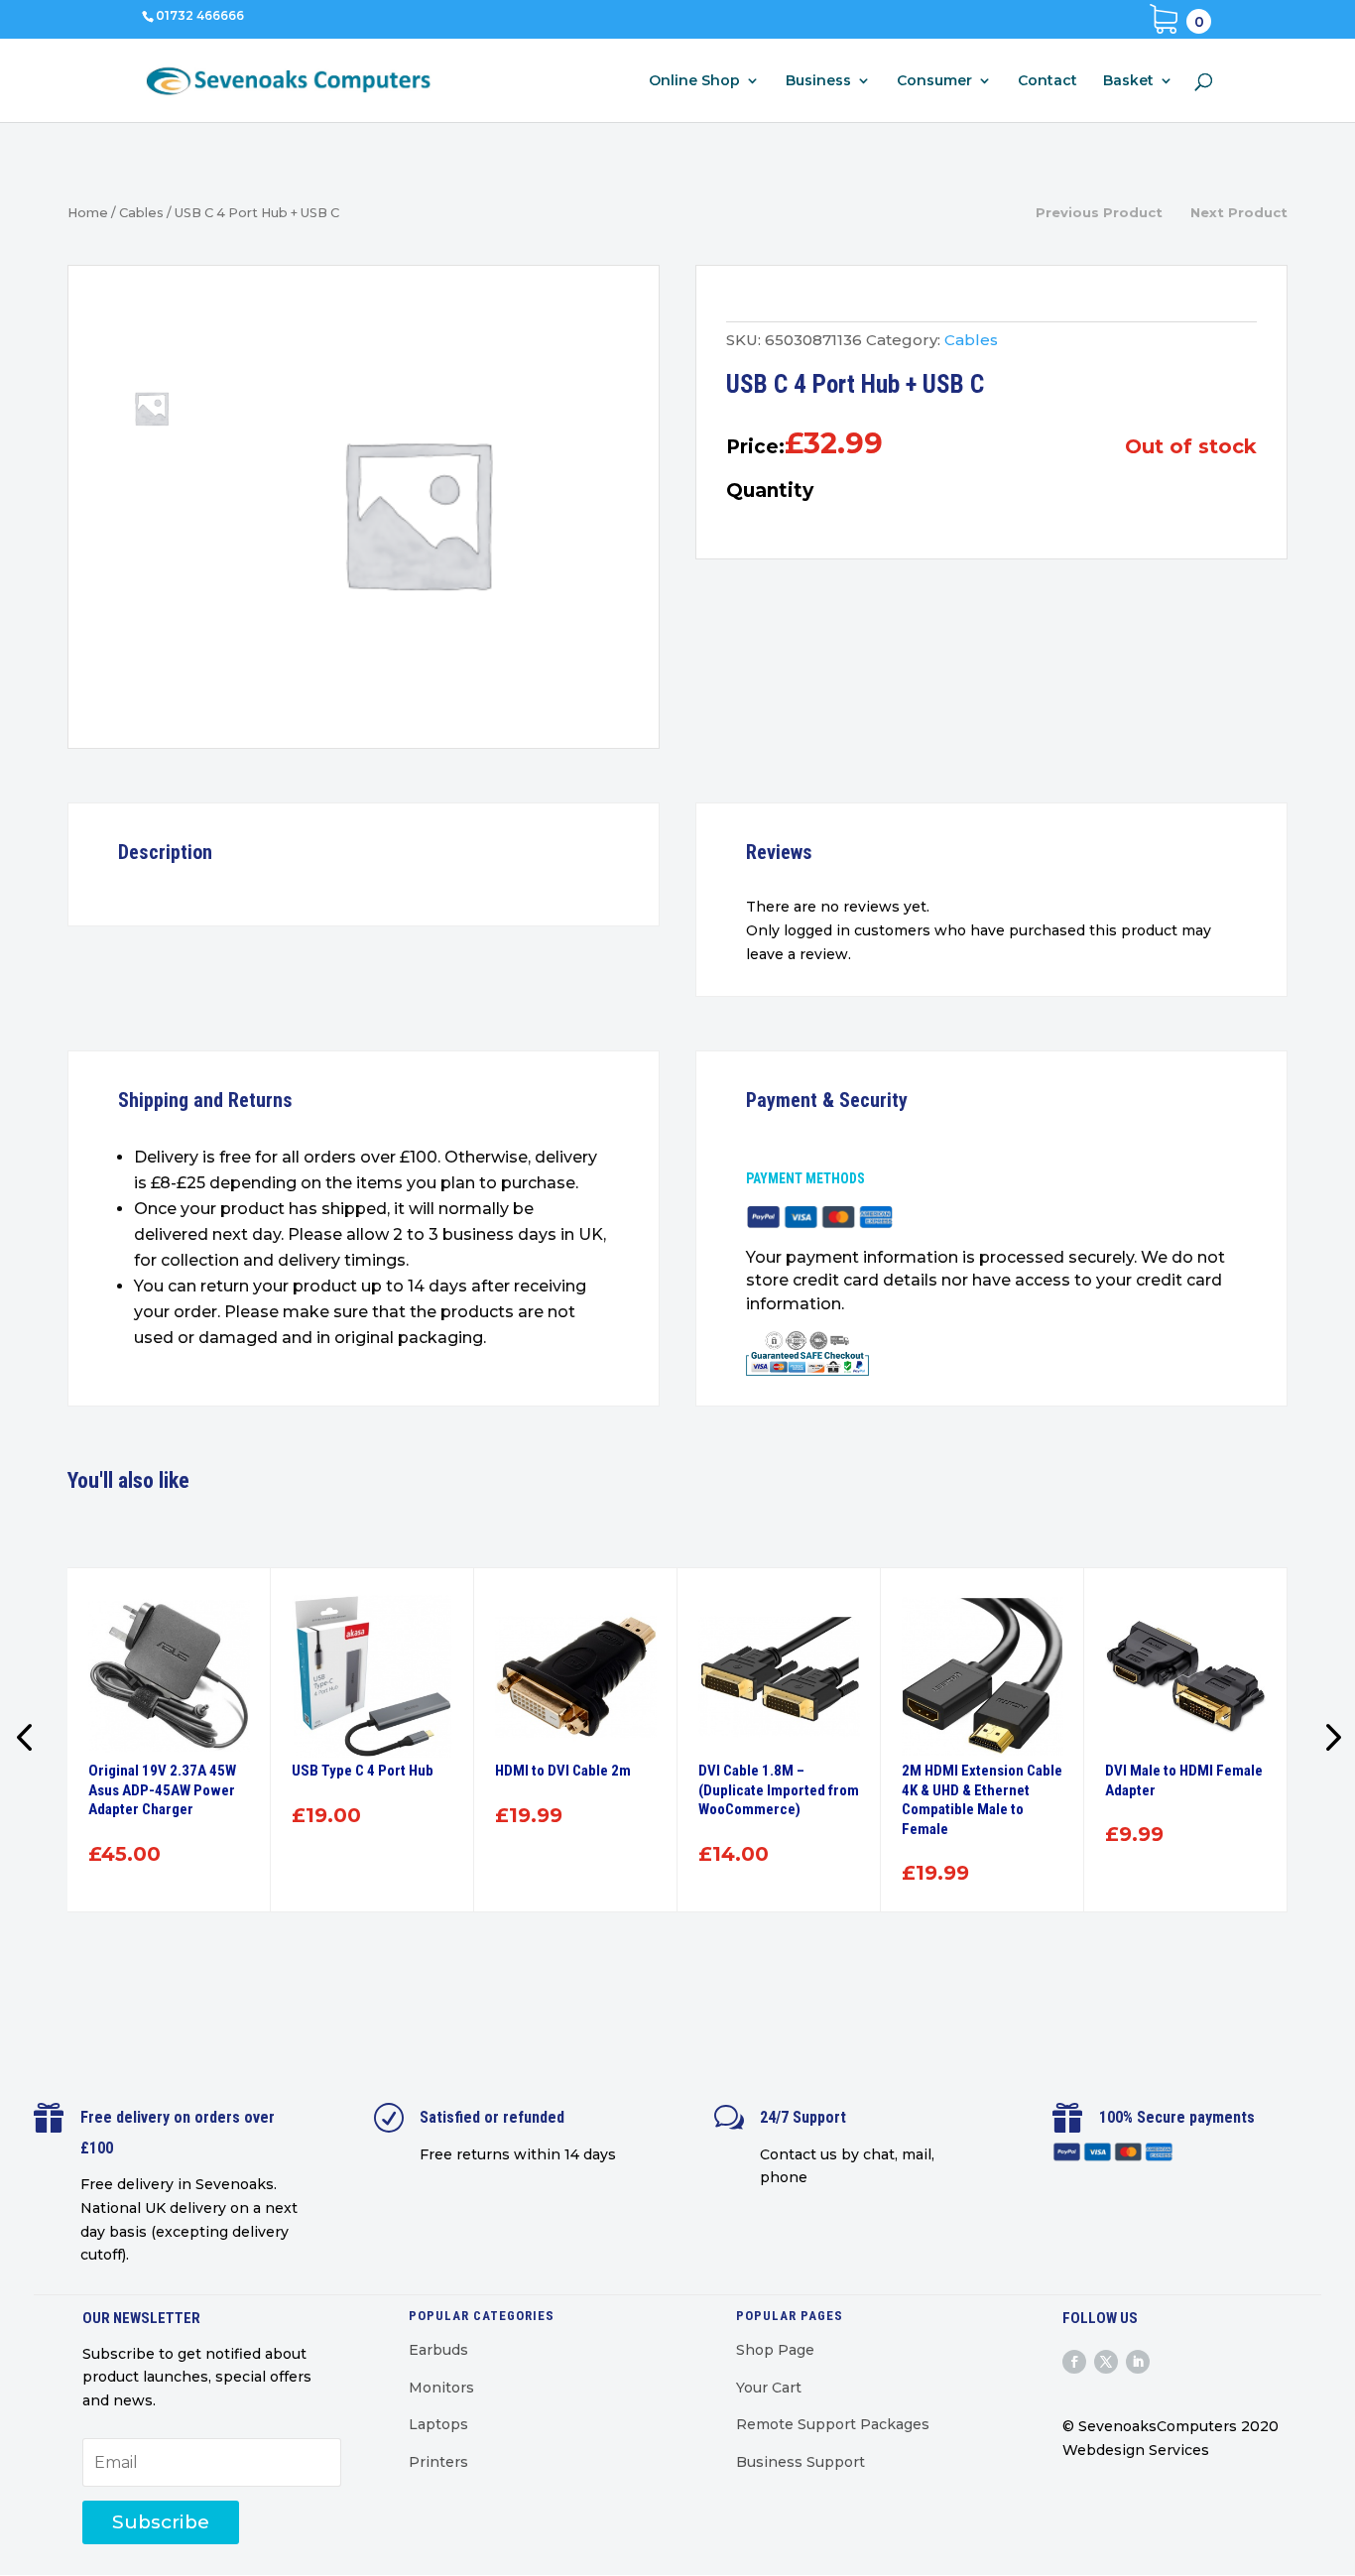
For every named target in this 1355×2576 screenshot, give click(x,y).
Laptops (438, 2424)
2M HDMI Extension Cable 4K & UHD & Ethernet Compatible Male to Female (982, 1800)
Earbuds (438, 2350)
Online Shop (694, 81)
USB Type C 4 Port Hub (363, 1771)
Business (818, 81)
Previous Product (1099, 212)
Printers (438, 2462)
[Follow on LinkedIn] (1138, 2362)
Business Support (801, 2462)
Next (1327, 1740)
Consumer (934, 81)
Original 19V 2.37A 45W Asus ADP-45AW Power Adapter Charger (162, 1790)
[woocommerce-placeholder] (417, 513)
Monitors (441, 2388)
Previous (28, 1740)
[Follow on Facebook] (1074, 2362)
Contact (1047, 81)
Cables (141, 213)
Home (88, 213)
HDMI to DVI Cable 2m (563, 1771)
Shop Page (775, 2350)
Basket (1128, 81)
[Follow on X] (1106, 2362)
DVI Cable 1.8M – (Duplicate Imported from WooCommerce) (779, 1790)
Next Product (1239, 212)
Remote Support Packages (833, 2424)
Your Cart (769, 2388)
